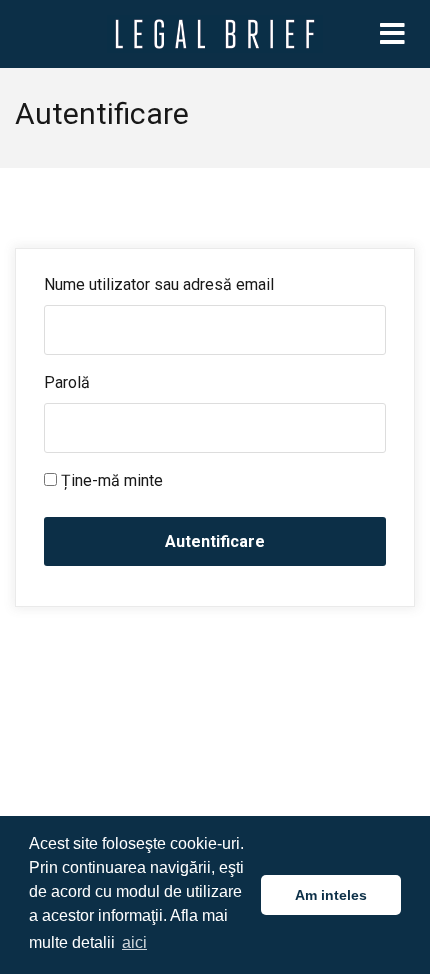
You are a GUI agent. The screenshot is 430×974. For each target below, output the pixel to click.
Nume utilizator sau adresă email (159, 284)
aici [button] (134, 942)
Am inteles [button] (331, 895)
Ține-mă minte (110, 480)
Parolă (67, 382)
